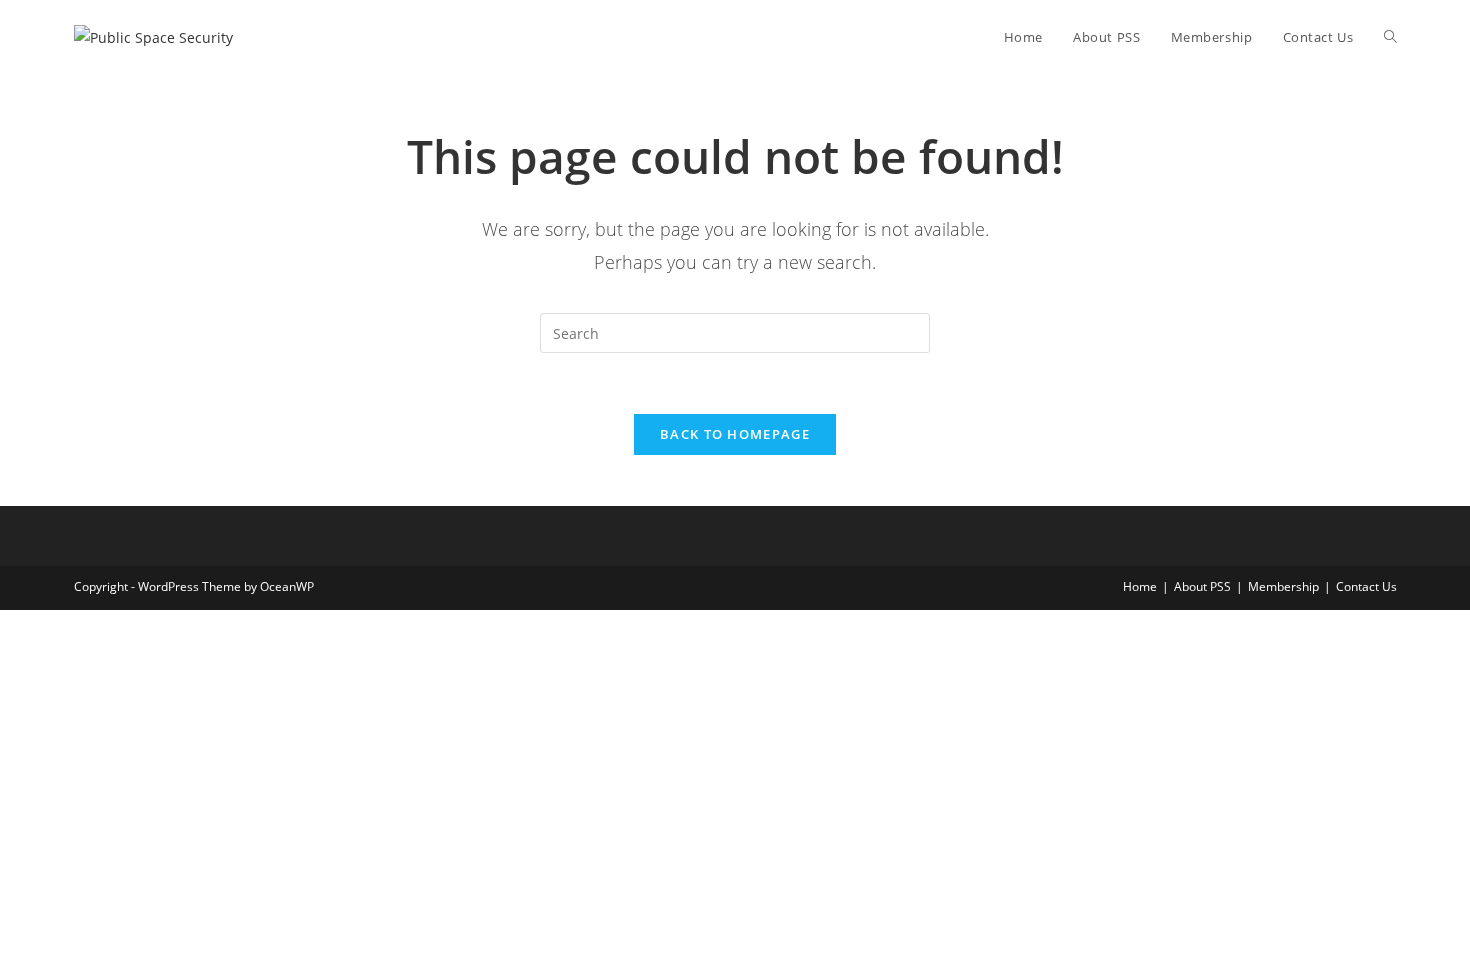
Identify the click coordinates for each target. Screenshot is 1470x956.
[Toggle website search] (1390, 37)
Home (1140, 586)
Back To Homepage (735, 434)
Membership (1283, 586)
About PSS (1202, 586)
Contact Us (1366, 586)
